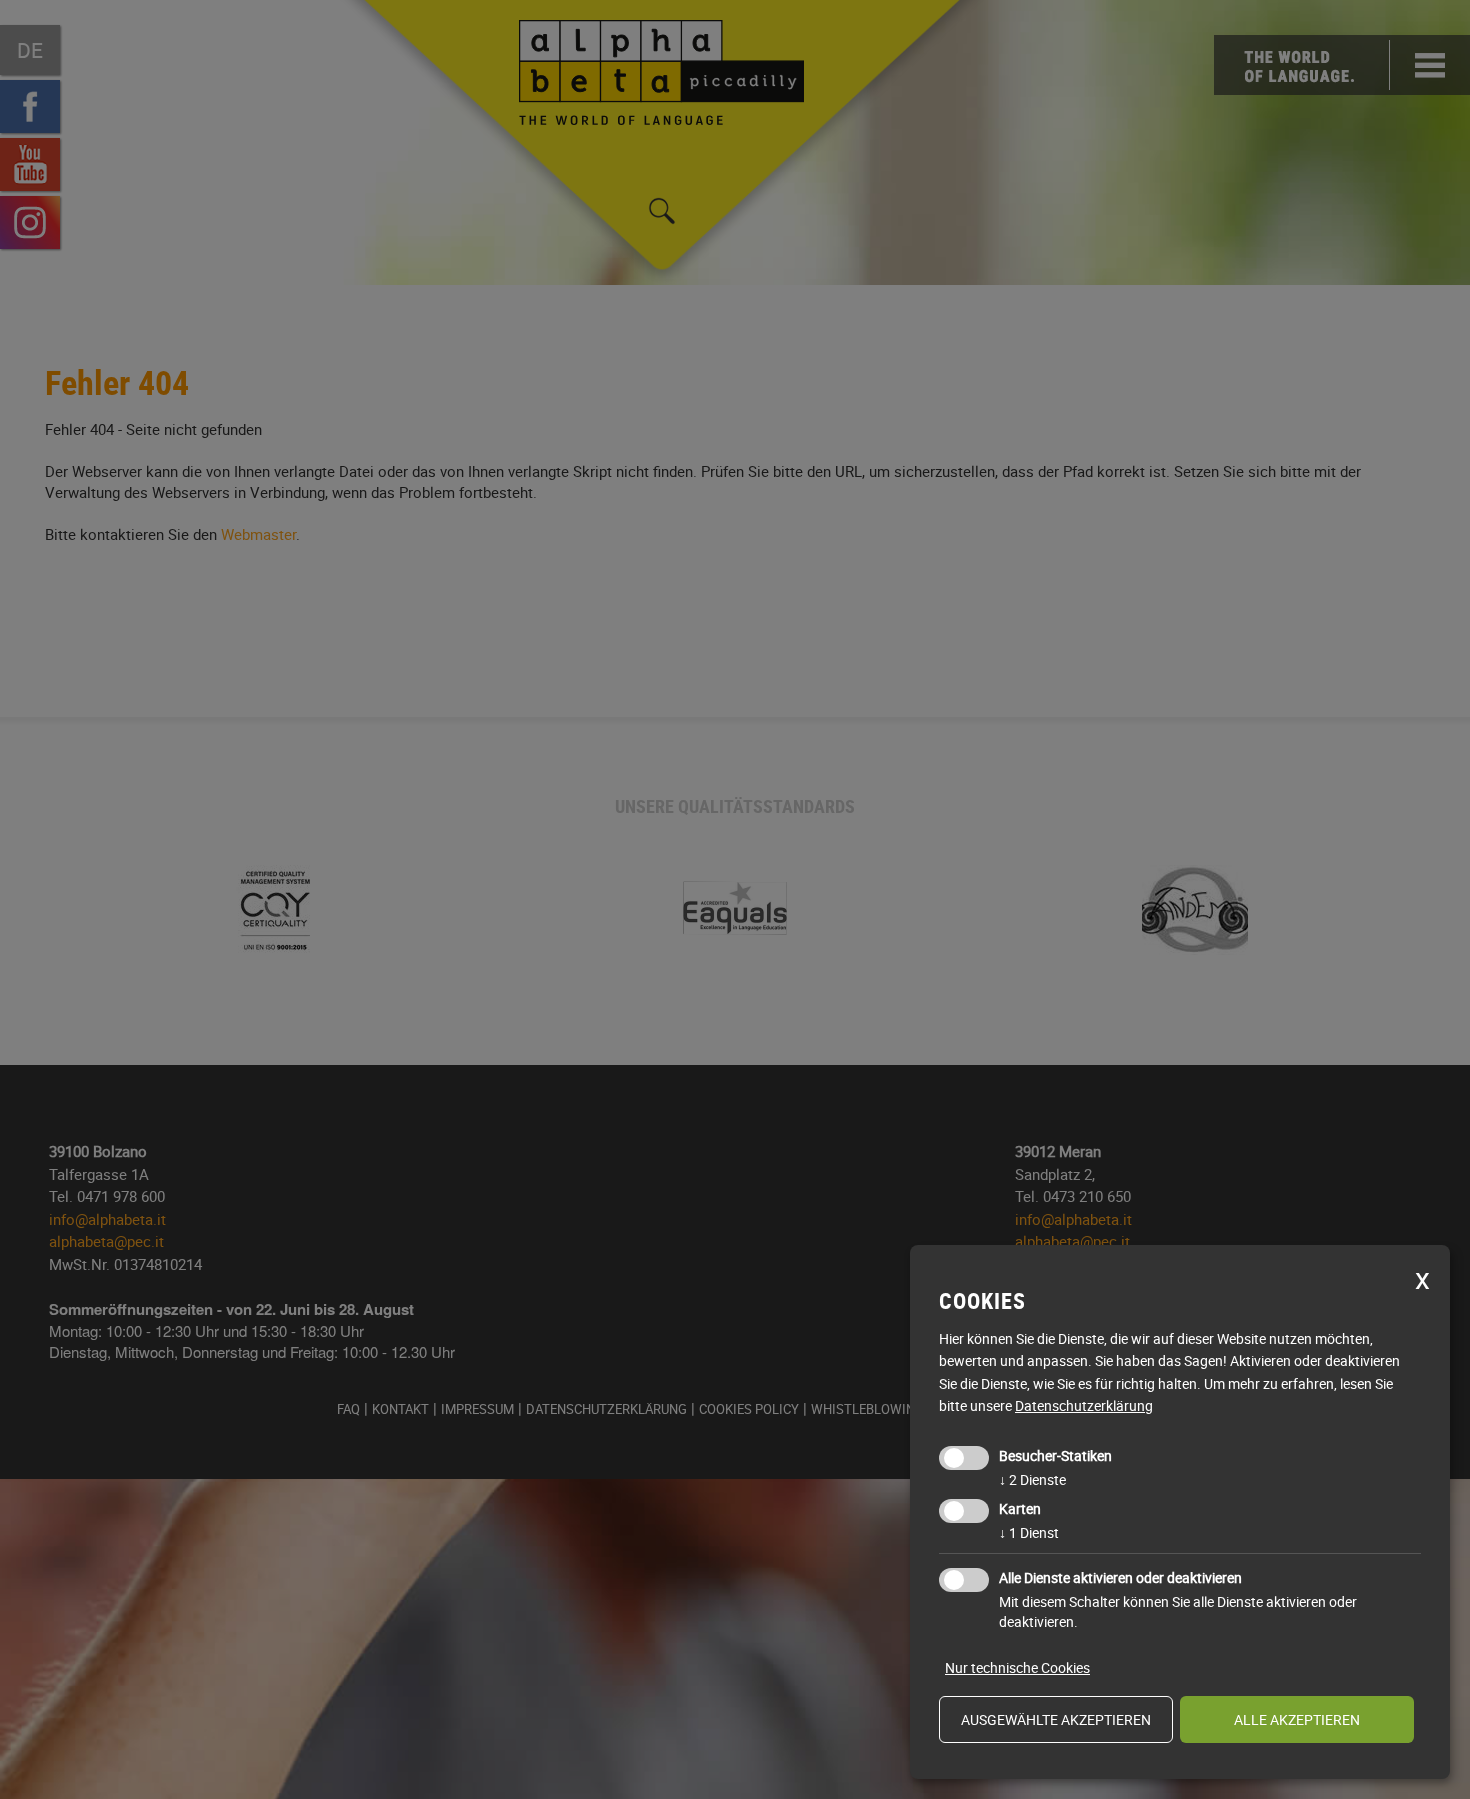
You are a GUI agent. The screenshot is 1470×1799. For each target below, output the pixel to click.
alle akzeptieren (1297, 1719)
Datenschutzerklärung (1084, 1405)
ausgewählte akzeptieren (1056, 1719)
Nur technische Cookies (1017, 1667)
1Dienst (1029, 1532)
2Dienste (1032, 1479)
